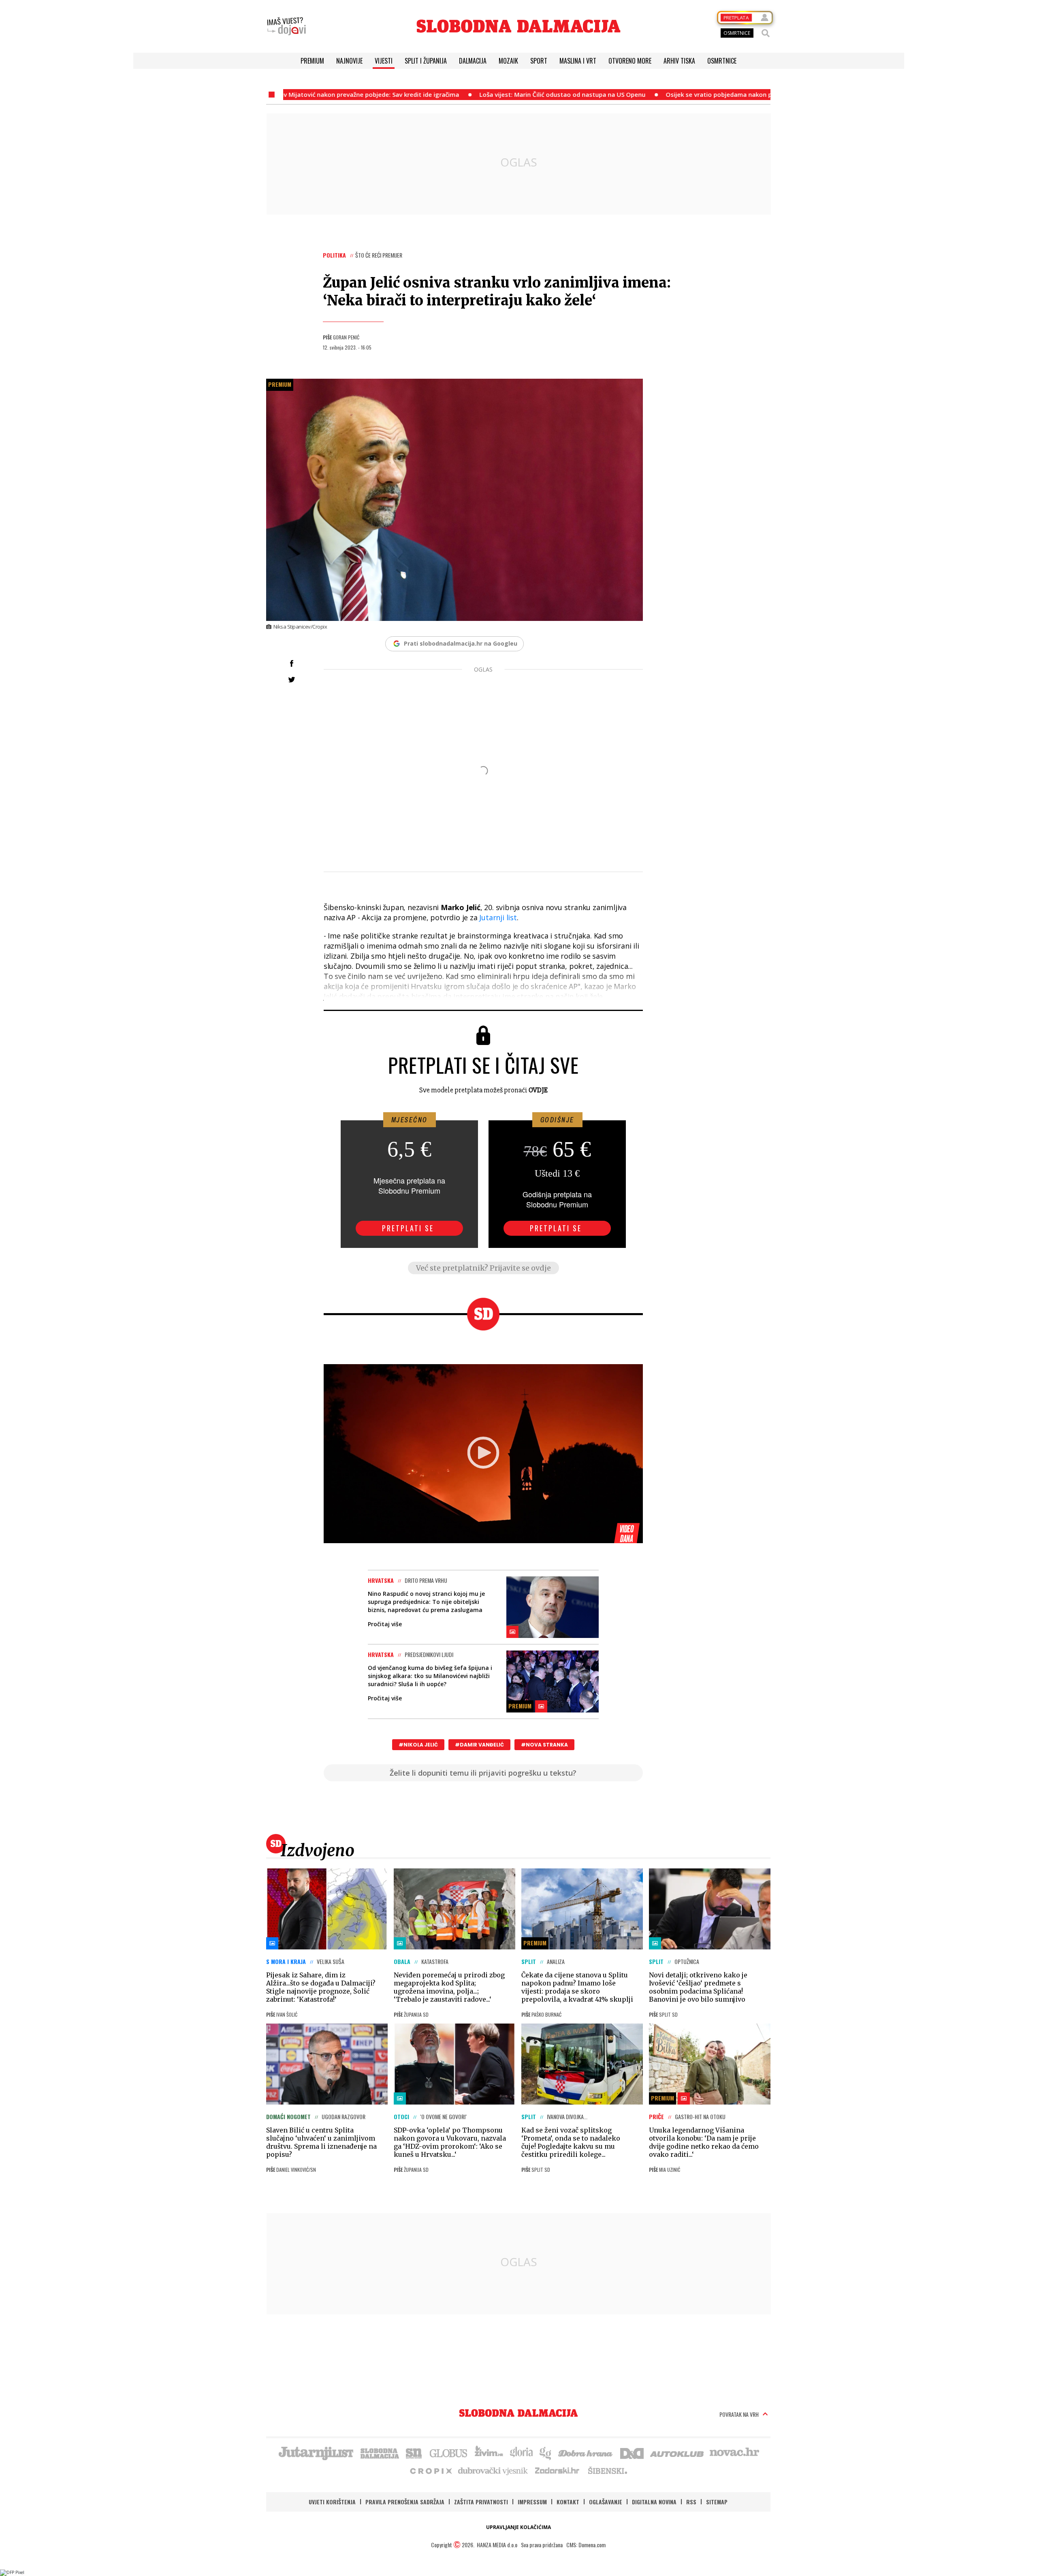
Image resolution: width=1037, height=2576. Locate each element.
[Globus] (449, 2452)
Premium (312, 61)
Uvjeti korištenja (332, 2502)
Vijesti (384, 61)
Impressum (532, 2502)
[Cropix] (430, 2470)
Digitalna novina (654, 2502)
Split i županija (426, 61)
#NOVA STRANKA (544, 1745)
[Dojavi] (286, 26)
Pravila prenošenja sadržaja (405, 2502)
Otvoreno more (630, 61)
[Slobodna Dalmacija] (518, 26)
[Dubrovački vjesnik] (493, 2470)
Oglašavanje (606, 2502)
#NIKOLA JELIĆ (418, 1745)
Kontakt (568, 2502)
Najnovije (349, 61)
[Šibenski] (607, 2470)
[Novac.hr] (734, 2452)
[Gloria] (521, 2452)
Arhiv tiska (679, 61)
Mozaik (508, 61)
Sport (539, 61)
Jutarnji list (498, 917)
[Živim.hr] (489, 2452)
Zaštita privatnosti (481, 2502)
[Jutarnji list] (316, 2452)
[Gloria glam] (546, 2452)
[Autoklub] (677, 2452)
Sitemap (717, 2502)
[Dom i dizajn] (632, 2452)
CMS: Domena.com (586, 2545)
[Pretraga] (766, 33)
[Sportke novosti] (414, 2452)
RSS (691, 2502)
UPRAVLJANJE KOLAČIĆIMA (518, 2527)
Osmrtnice (722, 61)
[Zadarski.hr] (557, 2470)
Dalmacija (473, 61)
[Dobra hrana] (586, 2452)
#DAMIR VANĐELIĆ (479, 1745)
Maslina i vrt (578, 61)
